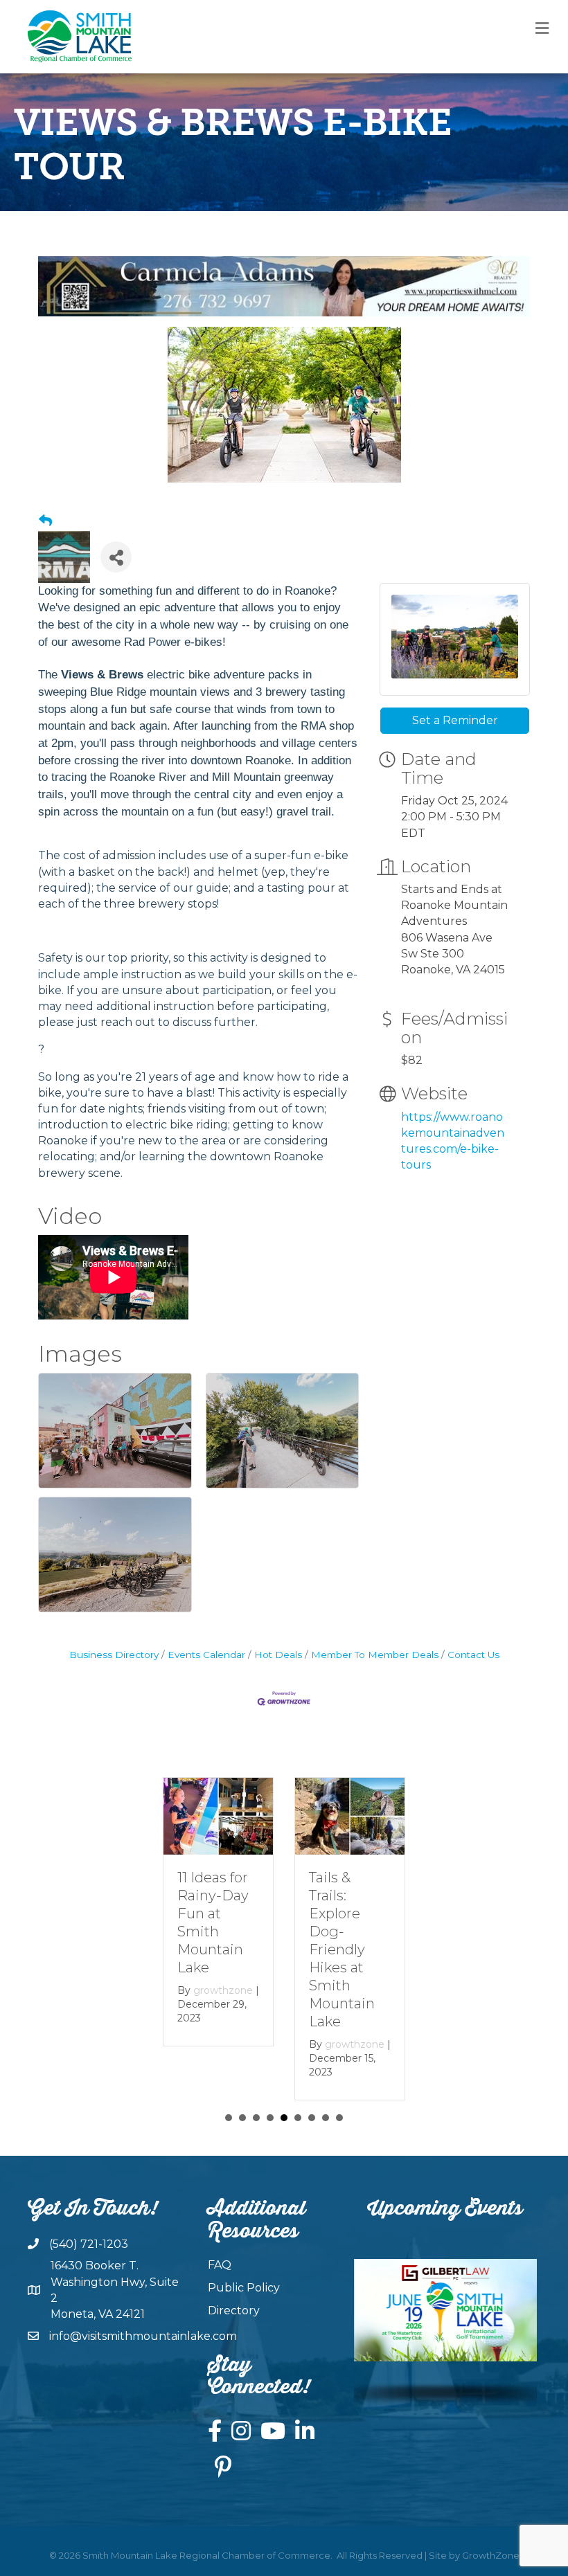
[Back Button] (45, 521)
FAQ (220, 2265)
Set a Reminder (455, 720)
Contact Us (473, 1655)
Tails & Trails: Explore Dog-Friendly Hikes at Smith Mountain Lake (342, 1949)
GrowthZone (491, 2555)
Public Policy (244, 2288)
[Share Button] (116, 557)
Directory (234, 2311)
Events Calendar (206, 1655)
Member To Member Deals (375, 1655)
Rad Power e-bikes (173, 642)
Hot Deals (278, 1655)
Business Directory (114, 1655)
